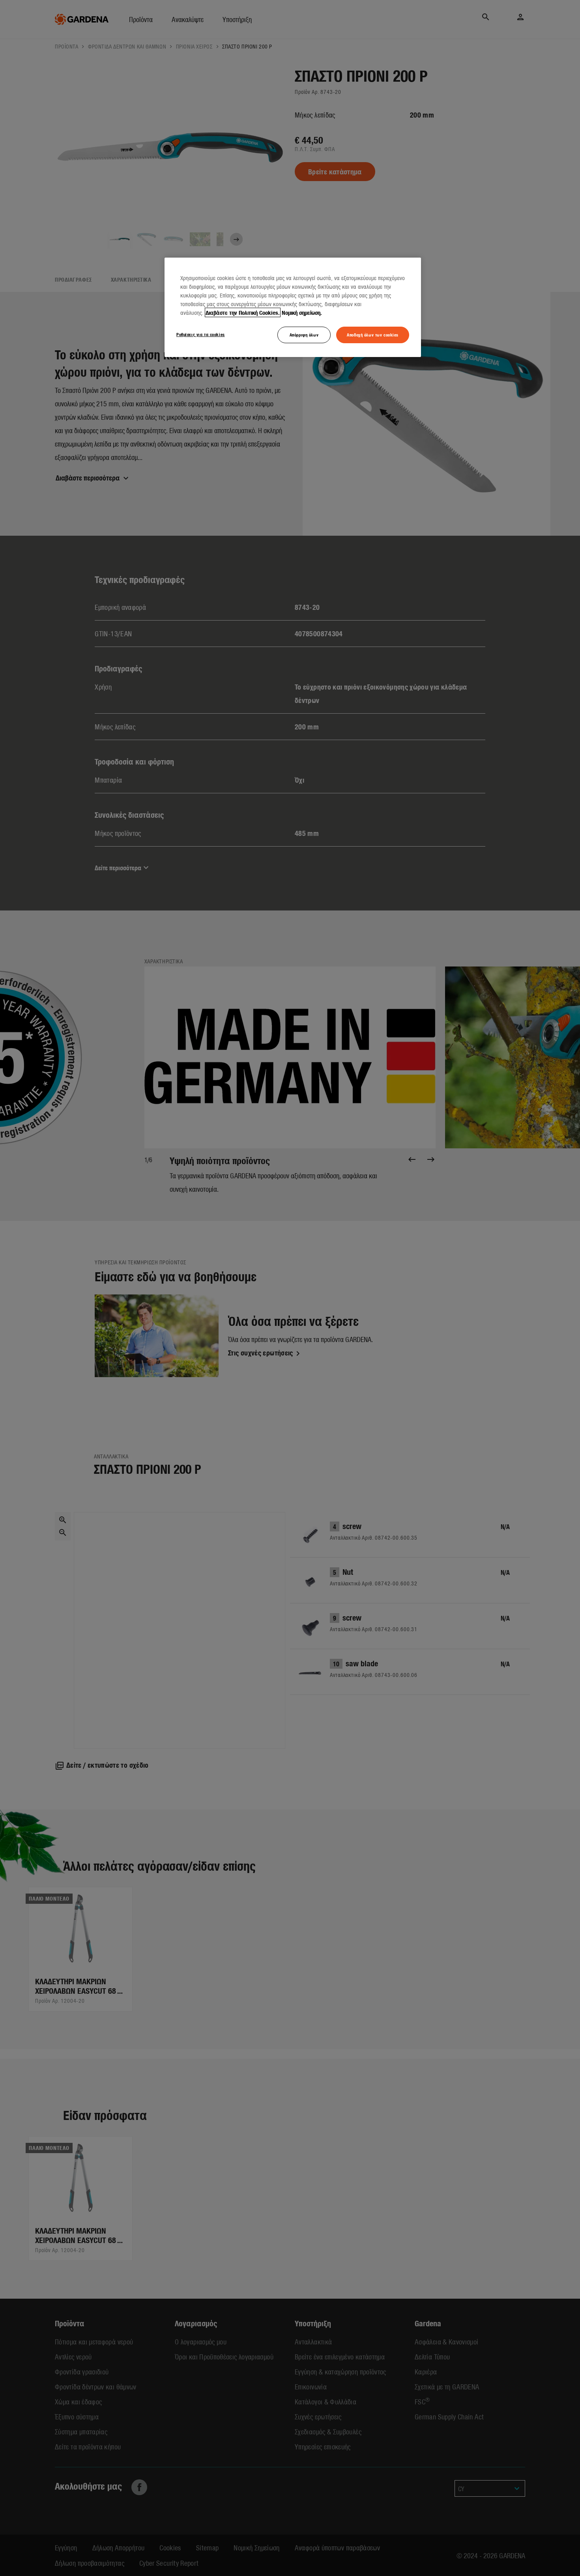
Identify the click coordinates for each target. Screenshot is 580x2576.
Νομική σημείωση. (302, 312)
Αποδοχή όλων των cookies (373, 335)
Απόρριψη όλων (304, 335)
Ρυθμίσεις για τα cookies (201, 334)
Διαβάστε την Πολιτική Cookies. (243, 312)
